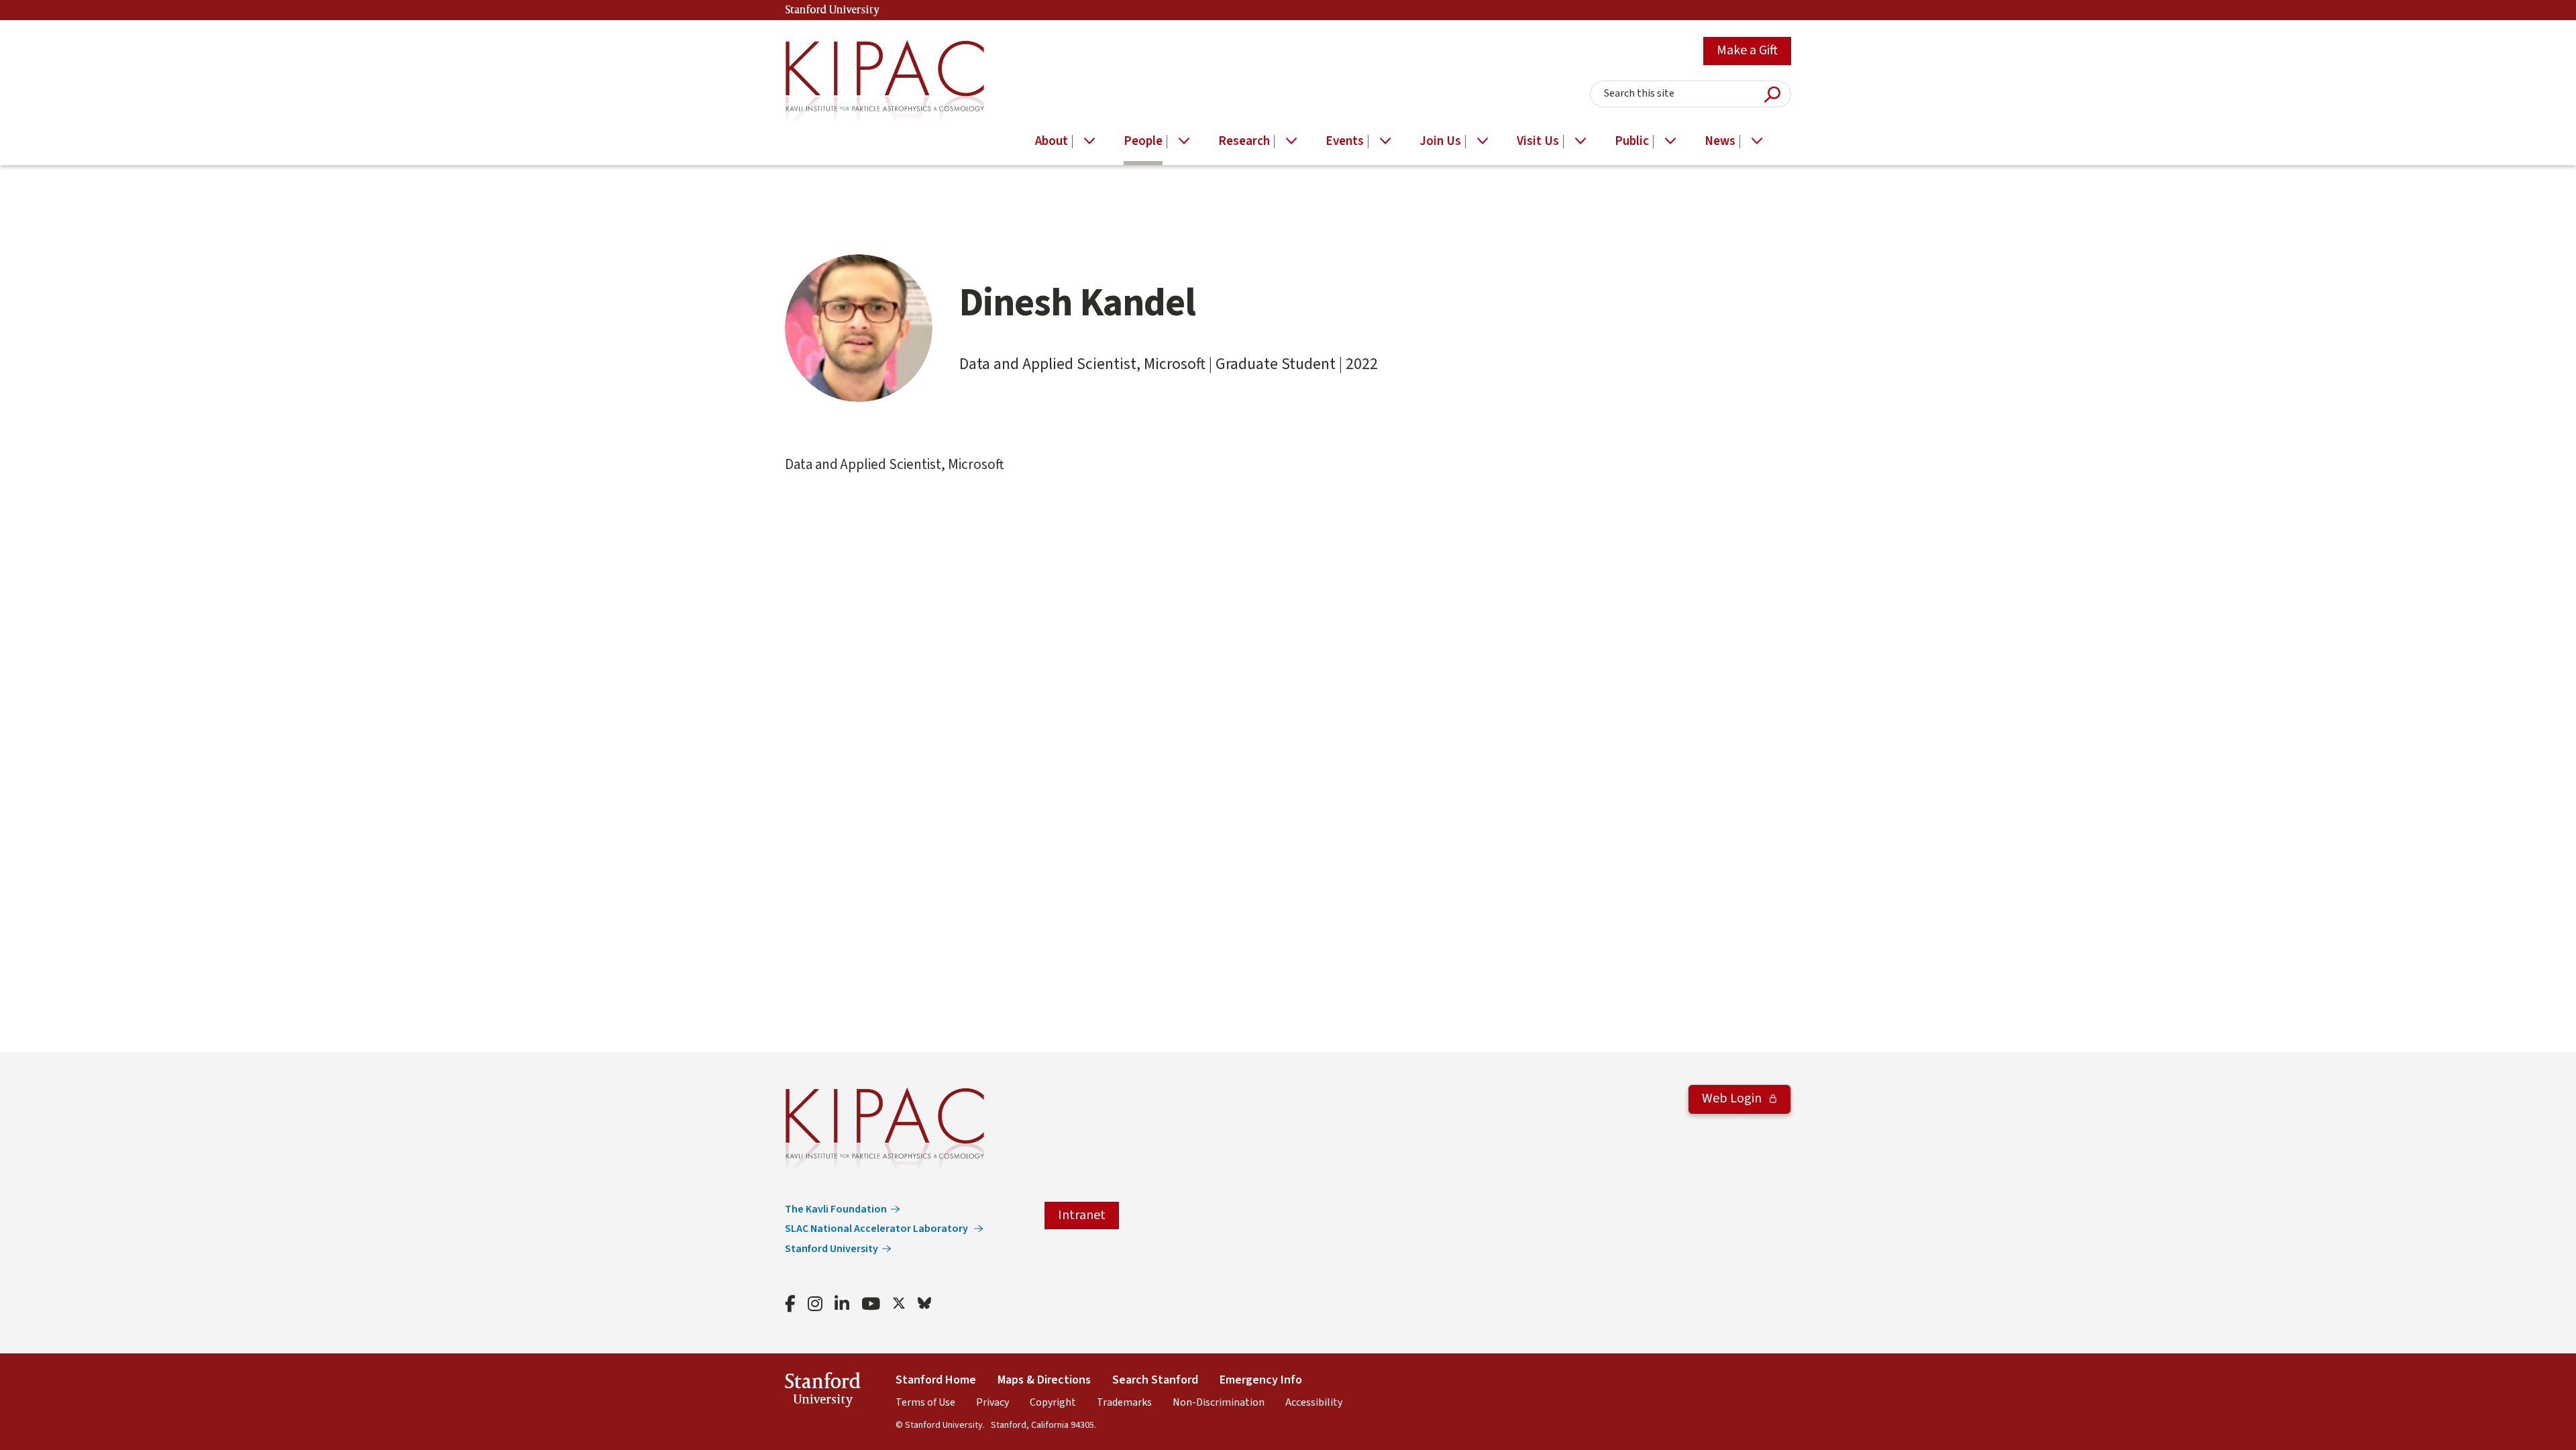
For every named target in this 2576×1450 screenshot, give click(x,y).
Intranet (1082, 1215)
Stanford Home (936, 1380)
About (1052, 141)
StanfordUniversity (823, 1392)
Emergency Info (1261, 1380)
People (1143, 141)
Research (1244, 141)
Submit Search (1772, 94)
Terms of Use (925, 1402)
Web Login (1733, 1098)
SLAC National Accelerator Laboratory (877, 1229)
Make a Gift (1747, 50)
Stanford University (833, 10)
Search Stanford (1155, 1380)
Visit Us (1538, 141)
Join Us (1440, 141)
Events (1345, 141)
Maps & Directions (1044, 1380)
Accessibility (1314, 1402)
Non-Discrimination (1219, 1402)
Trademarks (1124, 1402)
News (1720, 141)
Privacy (992, 1402)
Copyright (1053, 1402)
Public (1632, 141)
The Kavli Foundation (836, 1209)
